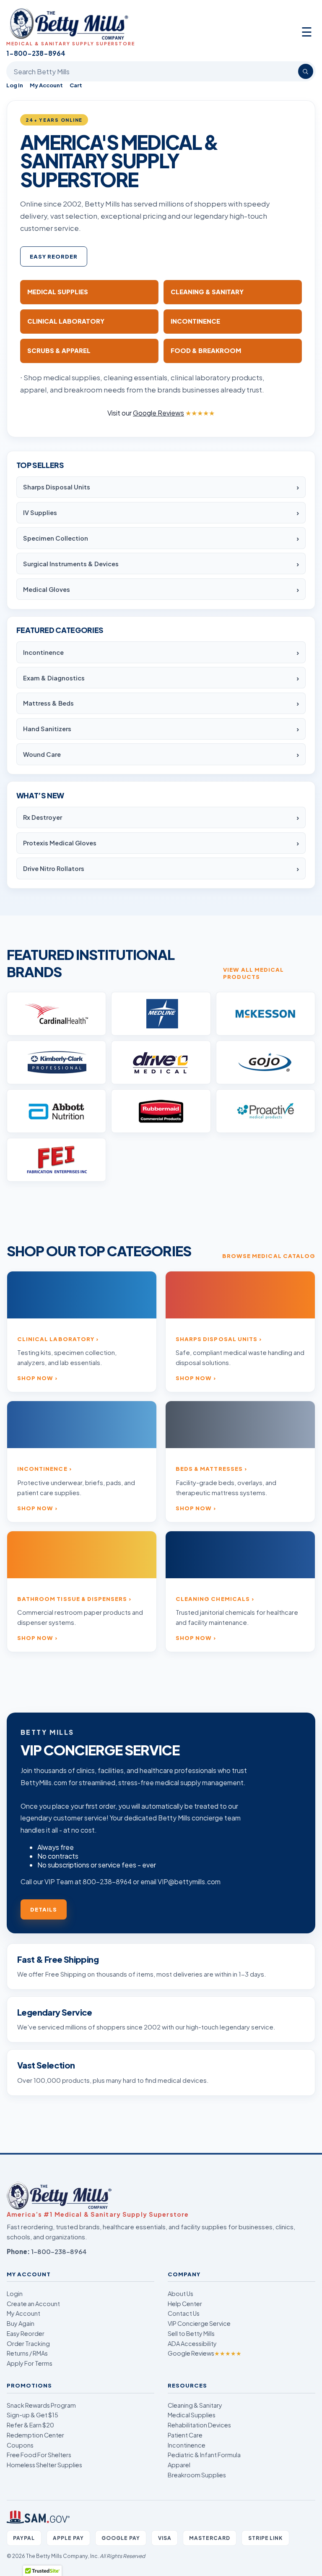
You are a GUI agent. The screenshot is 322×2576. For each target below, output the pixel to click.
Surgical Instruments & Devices (71, 564)
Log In (15, 85)
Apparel (179, 2465)
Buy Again (21, 2323)
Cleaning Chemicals (213, 1599)
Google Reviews (205, 2353)
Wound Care (42, 754)
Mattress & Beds (48, 703)
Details (44, 1909)
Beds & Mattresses (209, 1468)
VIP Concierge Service (199, 2323)
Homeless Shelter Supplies (44, 2465)
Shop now (35, 1378)
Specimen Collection (56, 538)
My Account (46, 85)
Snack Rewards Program (41, 2405)
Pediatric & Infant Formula (204, 2455)
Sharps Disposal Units (57, 487)
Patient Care (185, 2435)
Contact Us (184, 2313)
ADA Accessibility (192, 2343)
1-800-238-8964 (59, 2251)
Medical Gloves (47, 589)
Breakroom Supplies (197, 2475)
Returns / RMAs (27, 2353)
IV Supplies (40, 513)
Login (15, 2294)
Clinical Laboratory (56, 1339)
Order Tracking (28, 2343)
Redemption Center (35, 2435)
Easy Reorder (54, 256)
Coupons (20, 2445)
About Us (180, 2294)
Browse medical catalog (269, 1256)
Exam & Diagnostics (54, 678)
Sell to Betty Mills (191, 2333)
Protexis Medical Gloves (60, 843)
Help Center (185, 2304)
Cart (76, 85)
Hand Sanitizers (47, 729)
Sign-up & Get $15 (32, 2415)
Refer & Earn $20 (30, 2425)
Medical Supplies (192, 2415)
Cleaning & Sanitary (195, 2405)
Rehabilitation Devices (199, 2425)
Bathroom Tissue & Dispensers (72, 1599)
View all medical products (253, 973)
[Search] (306, 71)
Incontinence (43, 652)
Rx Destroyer (43, 817)
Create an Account (33, 2304)
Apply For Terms (30, 2363)
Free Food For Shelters (39, 2455)
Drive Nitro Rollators (54, 868)
